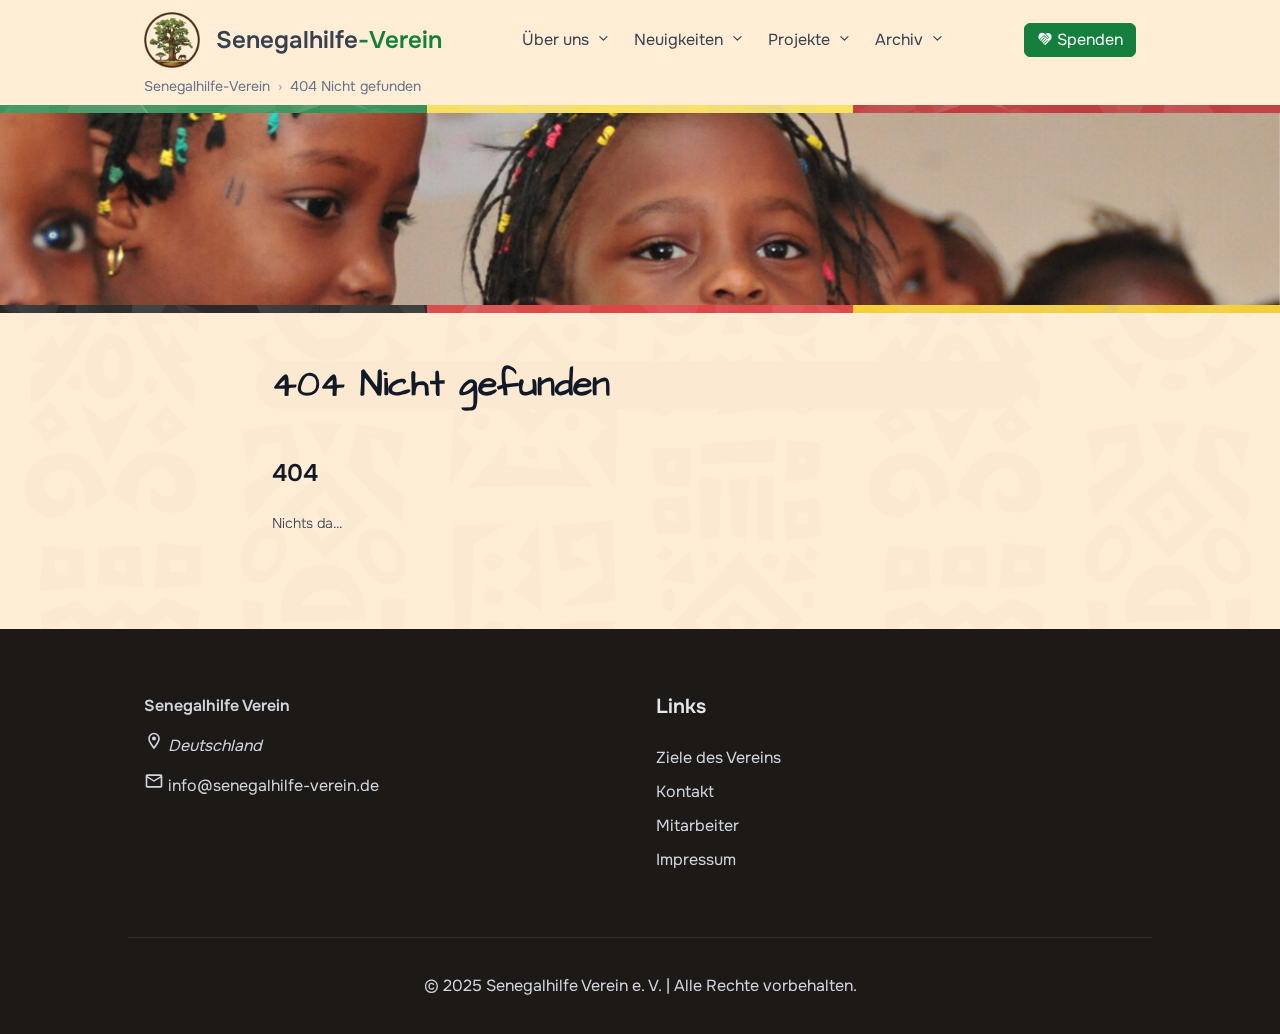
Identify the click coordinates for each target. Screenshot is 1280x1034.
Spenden (1090, 39)
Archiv (899, 39)
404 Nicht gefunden (355, 86)
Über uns (555, 39)
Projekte (799, 39)
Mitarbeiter (697, 825)
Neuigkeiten (678, 39)
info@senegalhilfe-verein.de (273, 785)
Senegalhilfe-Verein (207, 86)
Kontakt (685, 791)
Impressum (696, 859)
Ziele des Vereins (718, 757)
